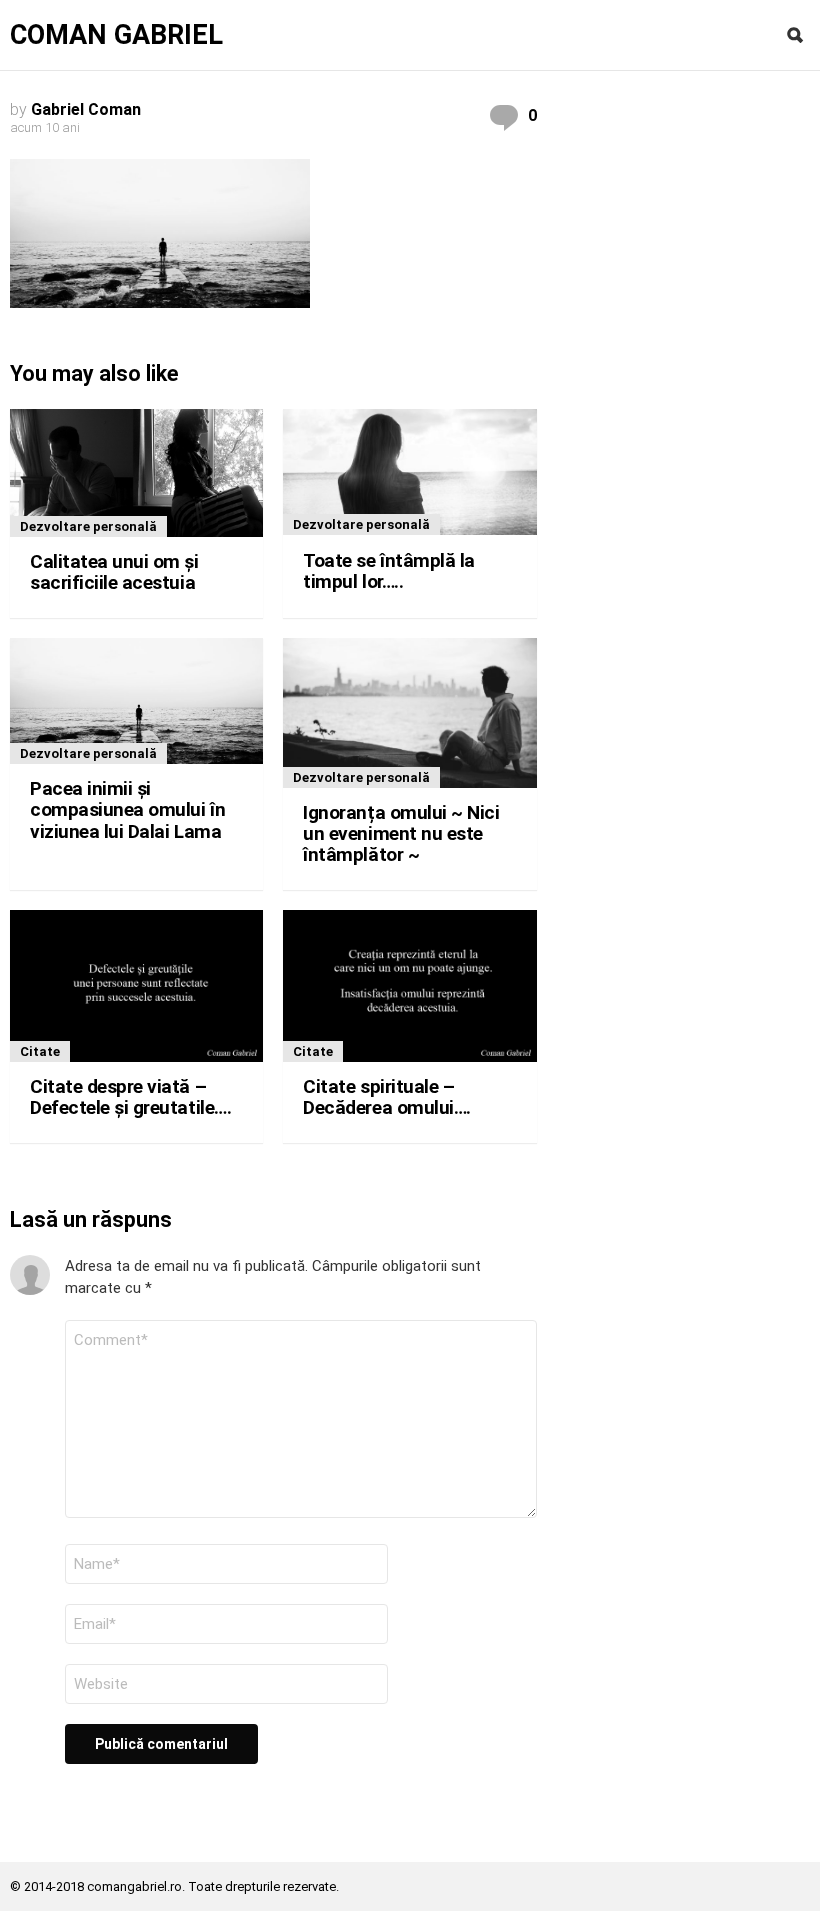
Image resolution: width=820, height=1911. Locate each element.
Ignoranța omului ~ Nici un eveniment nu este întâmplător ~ (401, 834)
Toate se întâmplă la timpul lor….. (389, 571)
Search (795, 35)
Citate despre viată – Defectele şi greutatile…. (130, 1097)
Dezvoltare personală (88, 526)
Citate (40, 1051)
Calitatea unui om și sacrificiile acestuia (114, 572)
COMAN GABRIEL (116, 35)
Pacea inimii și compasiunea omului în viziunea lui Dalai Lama (127, 810)
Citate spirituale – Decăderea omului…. (386, 1097)
